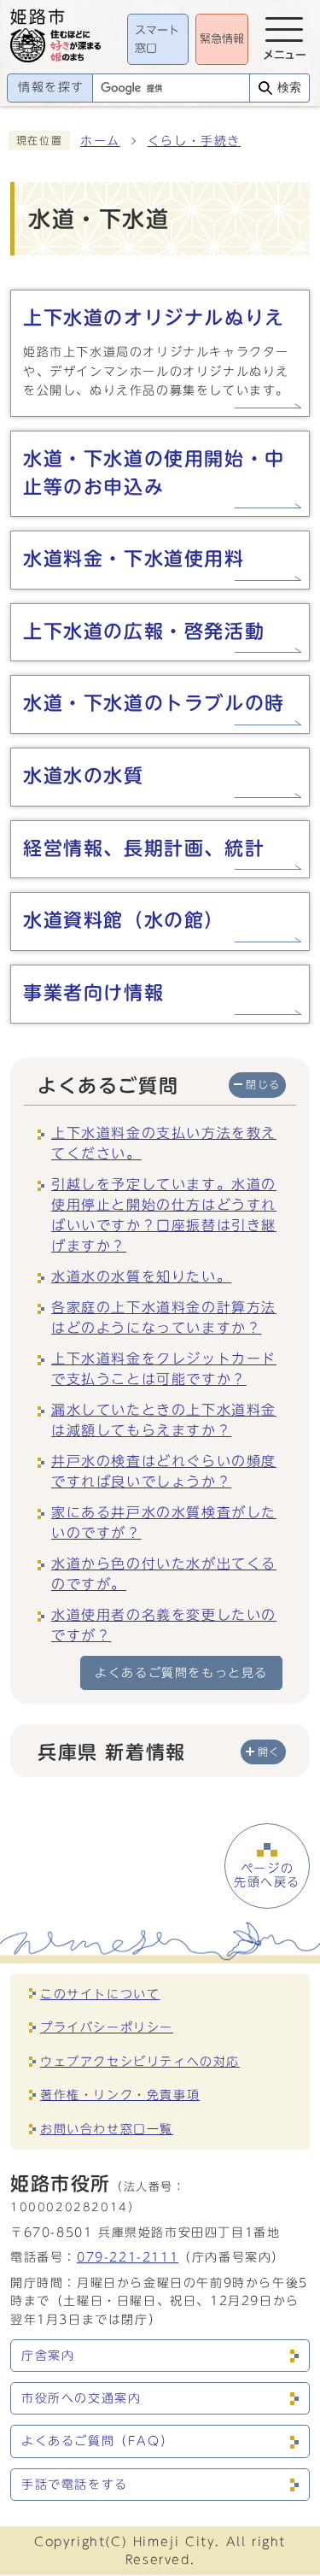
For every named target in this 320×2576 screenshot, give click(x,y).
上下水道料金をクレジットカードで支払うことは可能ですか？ (164, 1369)
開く (269, 1752)
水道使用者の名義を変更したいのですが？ (164, 1625)
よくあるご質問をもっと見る (181, 1672)
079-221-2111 (128, 2257)
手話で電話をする (75, 2485)
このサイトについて (100, 1994)
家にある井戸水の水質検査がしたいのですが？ (164, 1523)
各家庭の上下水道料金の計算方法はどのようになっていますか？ (164, 1317)
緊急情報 (222, 39)
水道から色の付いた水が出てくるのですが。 (164, 1574)
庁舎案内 (48, 2356)
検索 (289, 88)
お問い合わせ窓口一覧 (107, 2129)
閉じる (263, 1085)
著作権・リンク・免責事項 (120, 2095)
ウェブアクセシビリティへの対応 (140, 2061)
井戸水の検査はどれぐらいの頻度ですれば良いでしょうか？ (164, 1471)
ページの (267, 1875)
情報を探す (51, 87)
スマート (157, 40)
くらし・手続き (194, 141)
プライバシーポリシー (107, 2027)
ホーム (100, 141)
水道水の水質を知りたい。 (141, 1276)
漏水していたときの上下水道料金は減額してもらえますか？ (164, 1420)
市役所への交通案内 (81, 2398)
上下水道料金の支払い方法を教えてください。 (164, 1143)
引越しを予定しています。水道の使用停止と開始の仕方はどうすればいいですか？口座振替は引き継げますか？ (164, 1215)
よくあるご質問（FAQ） (97, 2441)
